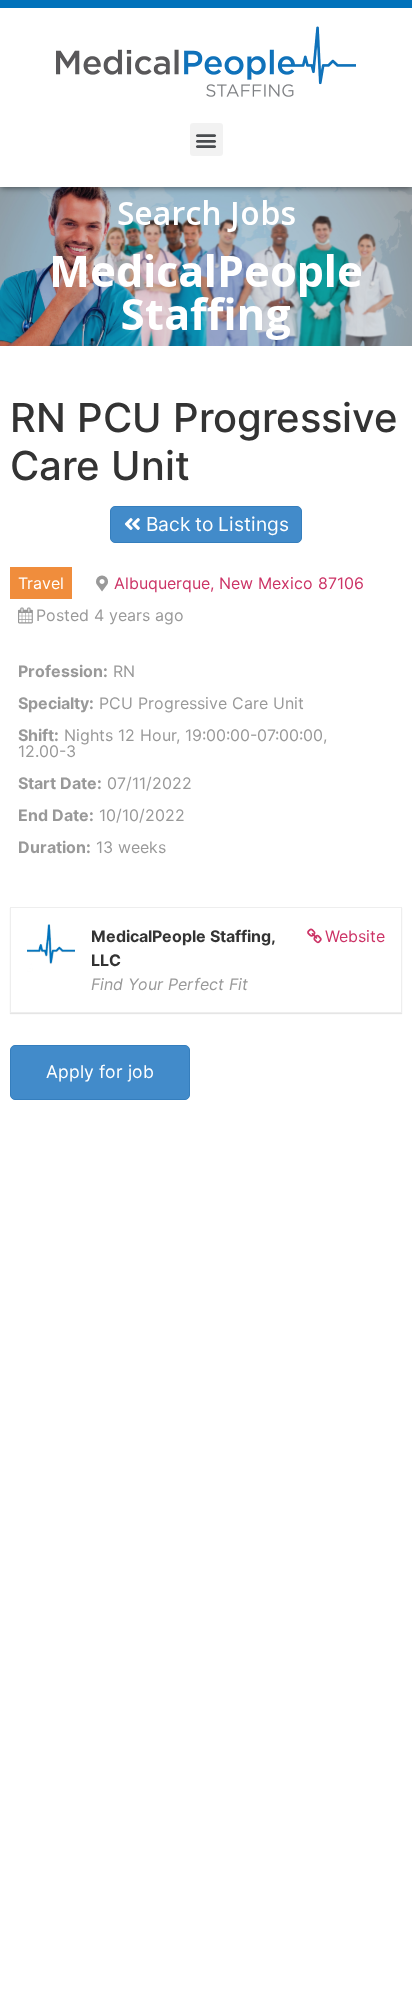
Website (355, 936)
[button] (206, 139)
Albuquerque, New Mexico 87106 (239, 583)
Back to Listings (215, 524)
